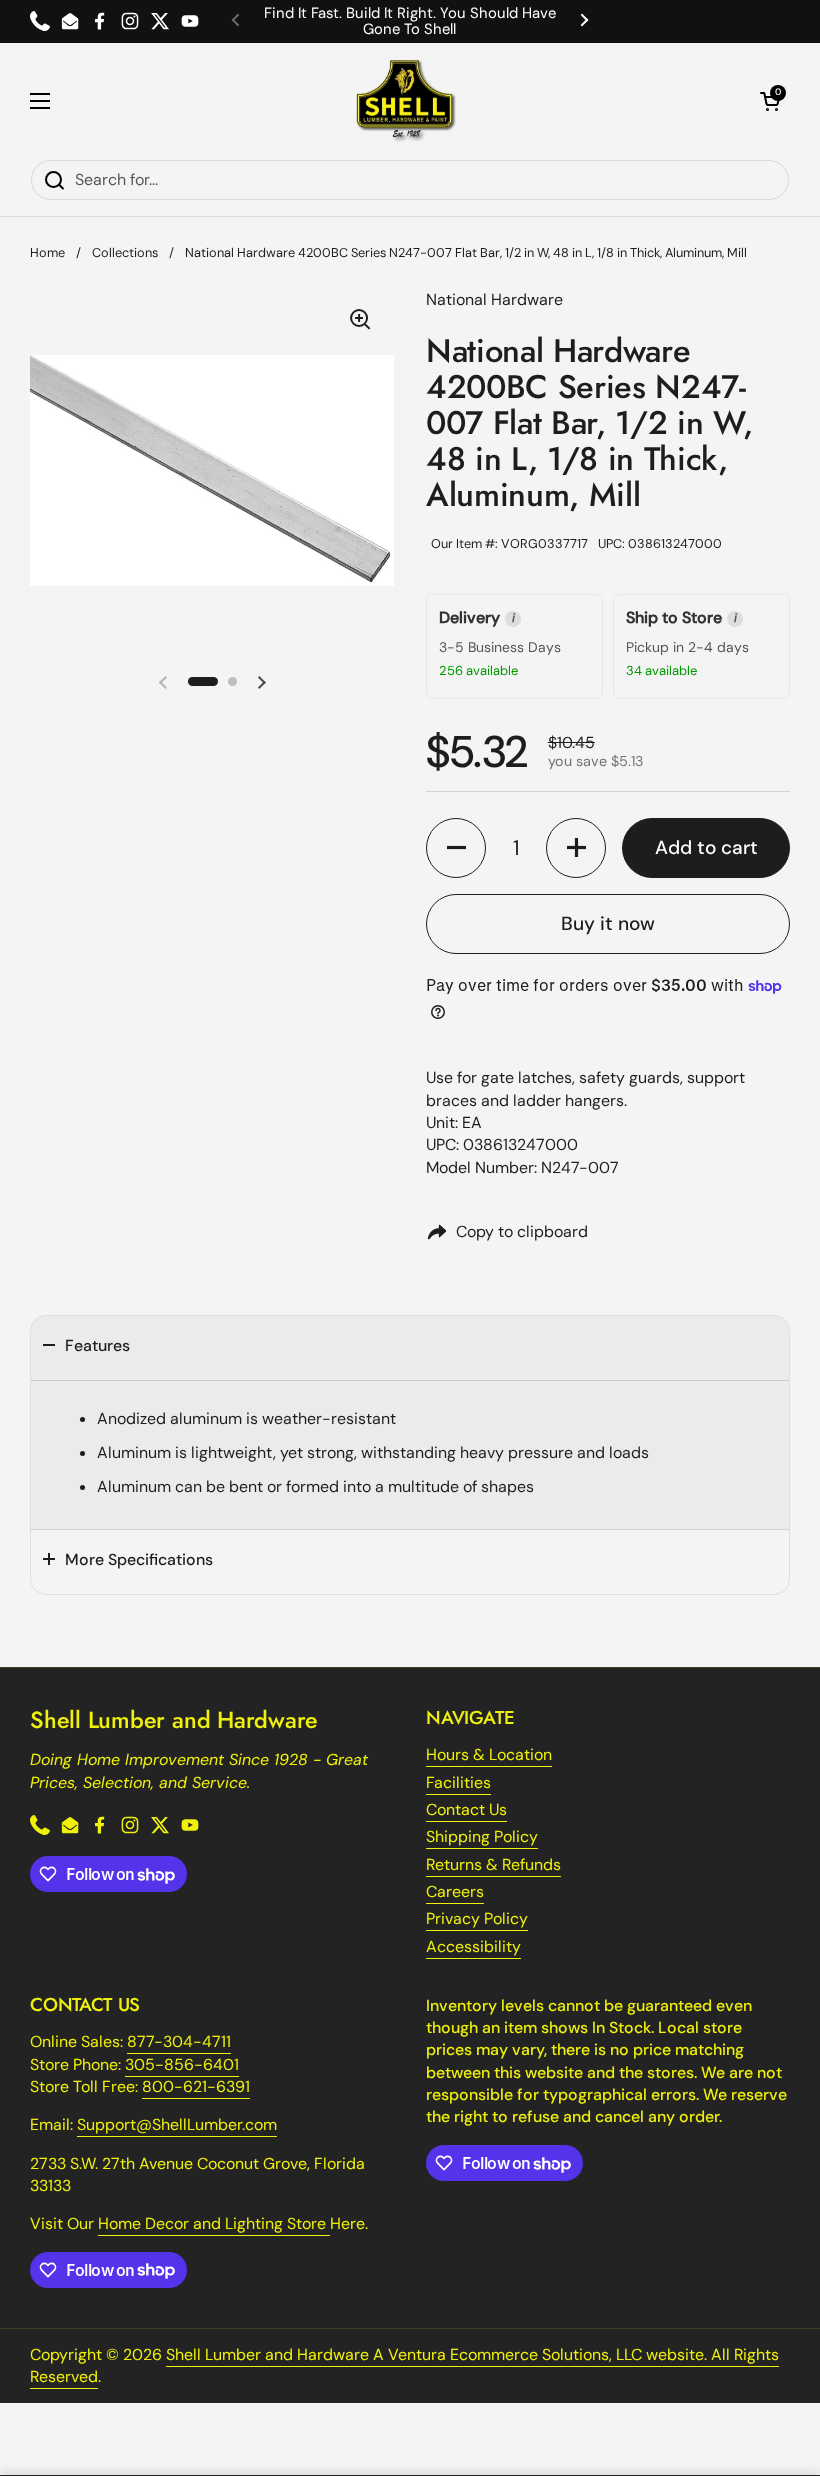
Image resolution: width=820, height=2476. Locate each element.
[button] (770, 101)
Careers (455, 1891)
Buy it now (608, 923)
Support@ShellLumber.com (177, 2124)
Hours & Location (489, 1754)
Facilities (458, 1782)
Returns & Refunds (493, 1864)
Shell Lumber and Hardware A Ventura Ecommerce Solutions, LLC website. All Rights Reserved (404, 2365)
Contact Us (466, 1809)
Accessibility (473, 1946)
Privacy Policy (477, 1918)
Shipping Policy (482, 1836)
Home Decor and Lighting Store (214, 2223)
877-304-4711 (179, 2041)
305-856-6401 (182, 2064)
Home (47, 252)
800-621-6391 (196, 2086)
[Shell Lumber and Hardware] (405, 101)
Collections (125, 252)
